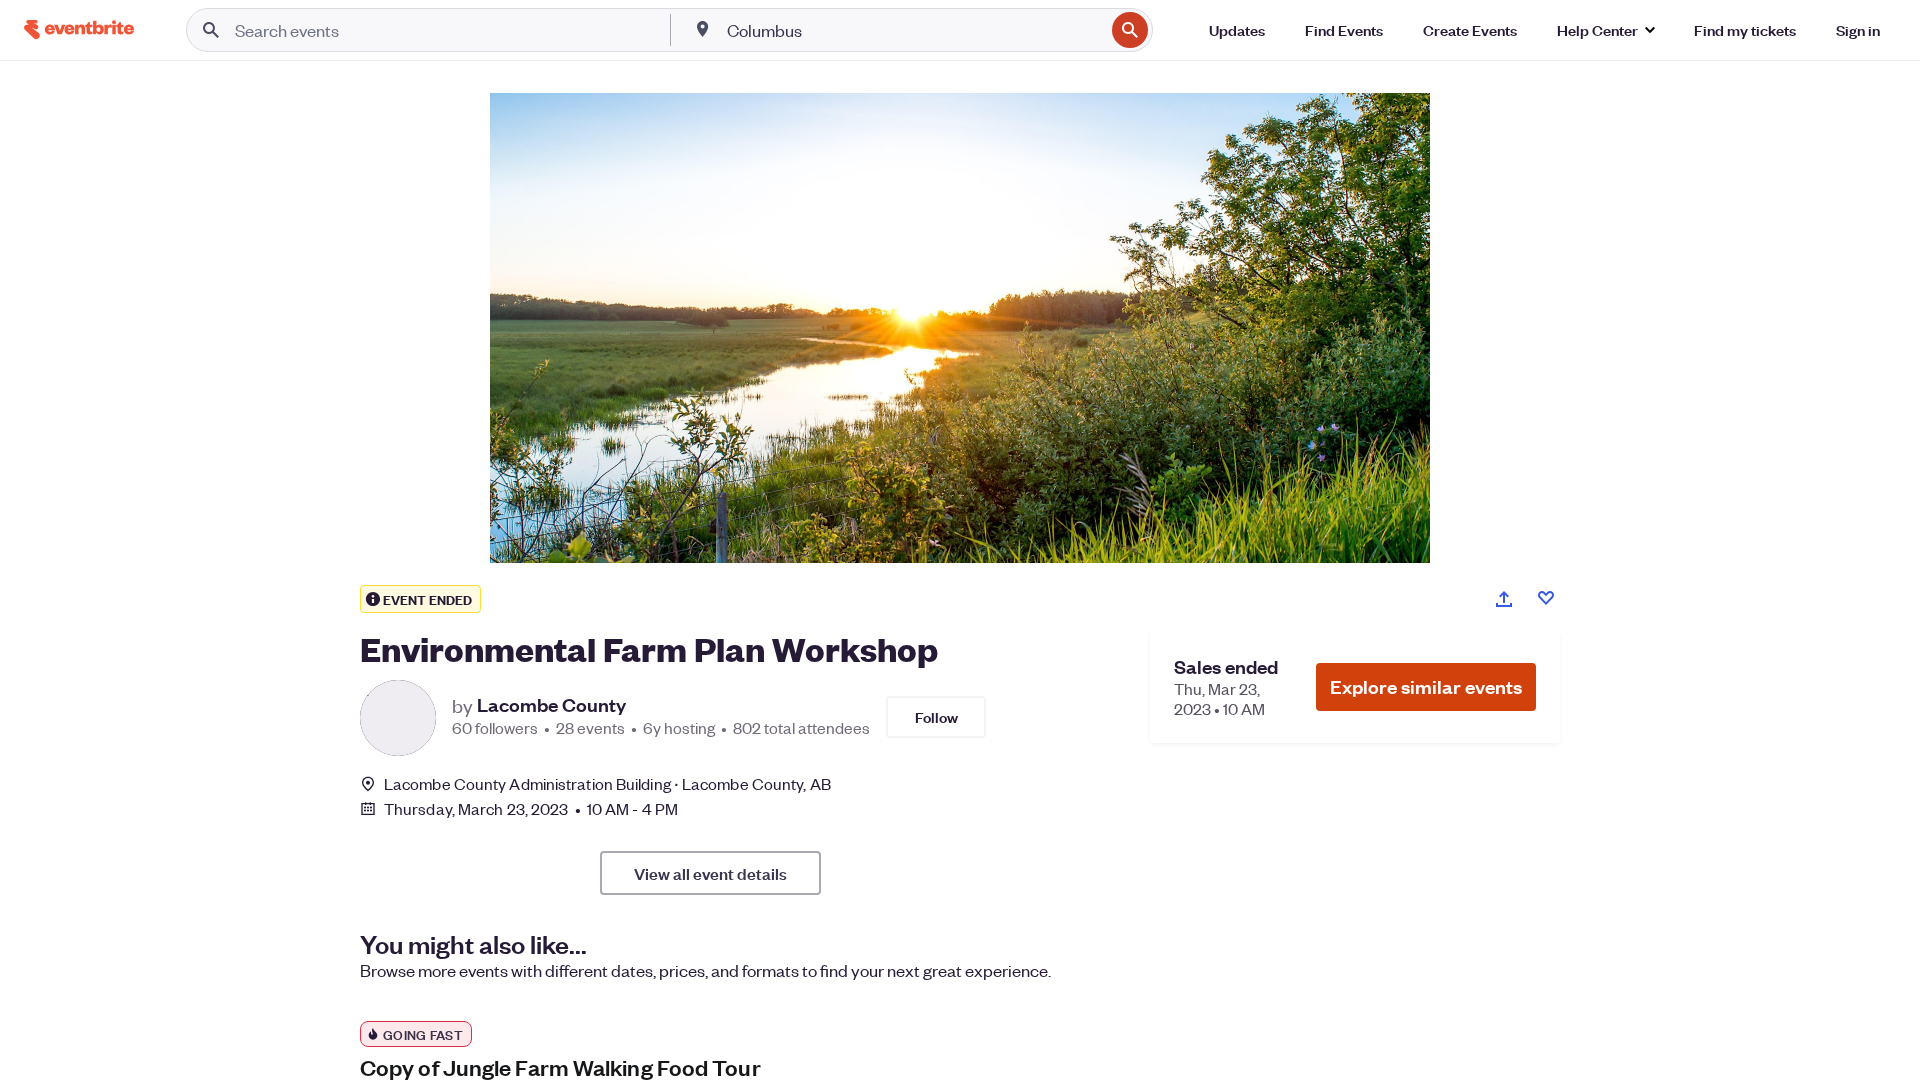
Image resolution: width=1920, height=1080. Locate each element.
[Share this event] (1504, 599)
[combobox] (914, 30)
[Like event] (1546, 598)
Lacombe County (551, 705)
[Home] (79, 29)
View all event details (710, 873)
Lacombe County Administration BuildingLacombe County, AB (607, 783)
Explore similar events (1426, 686)
